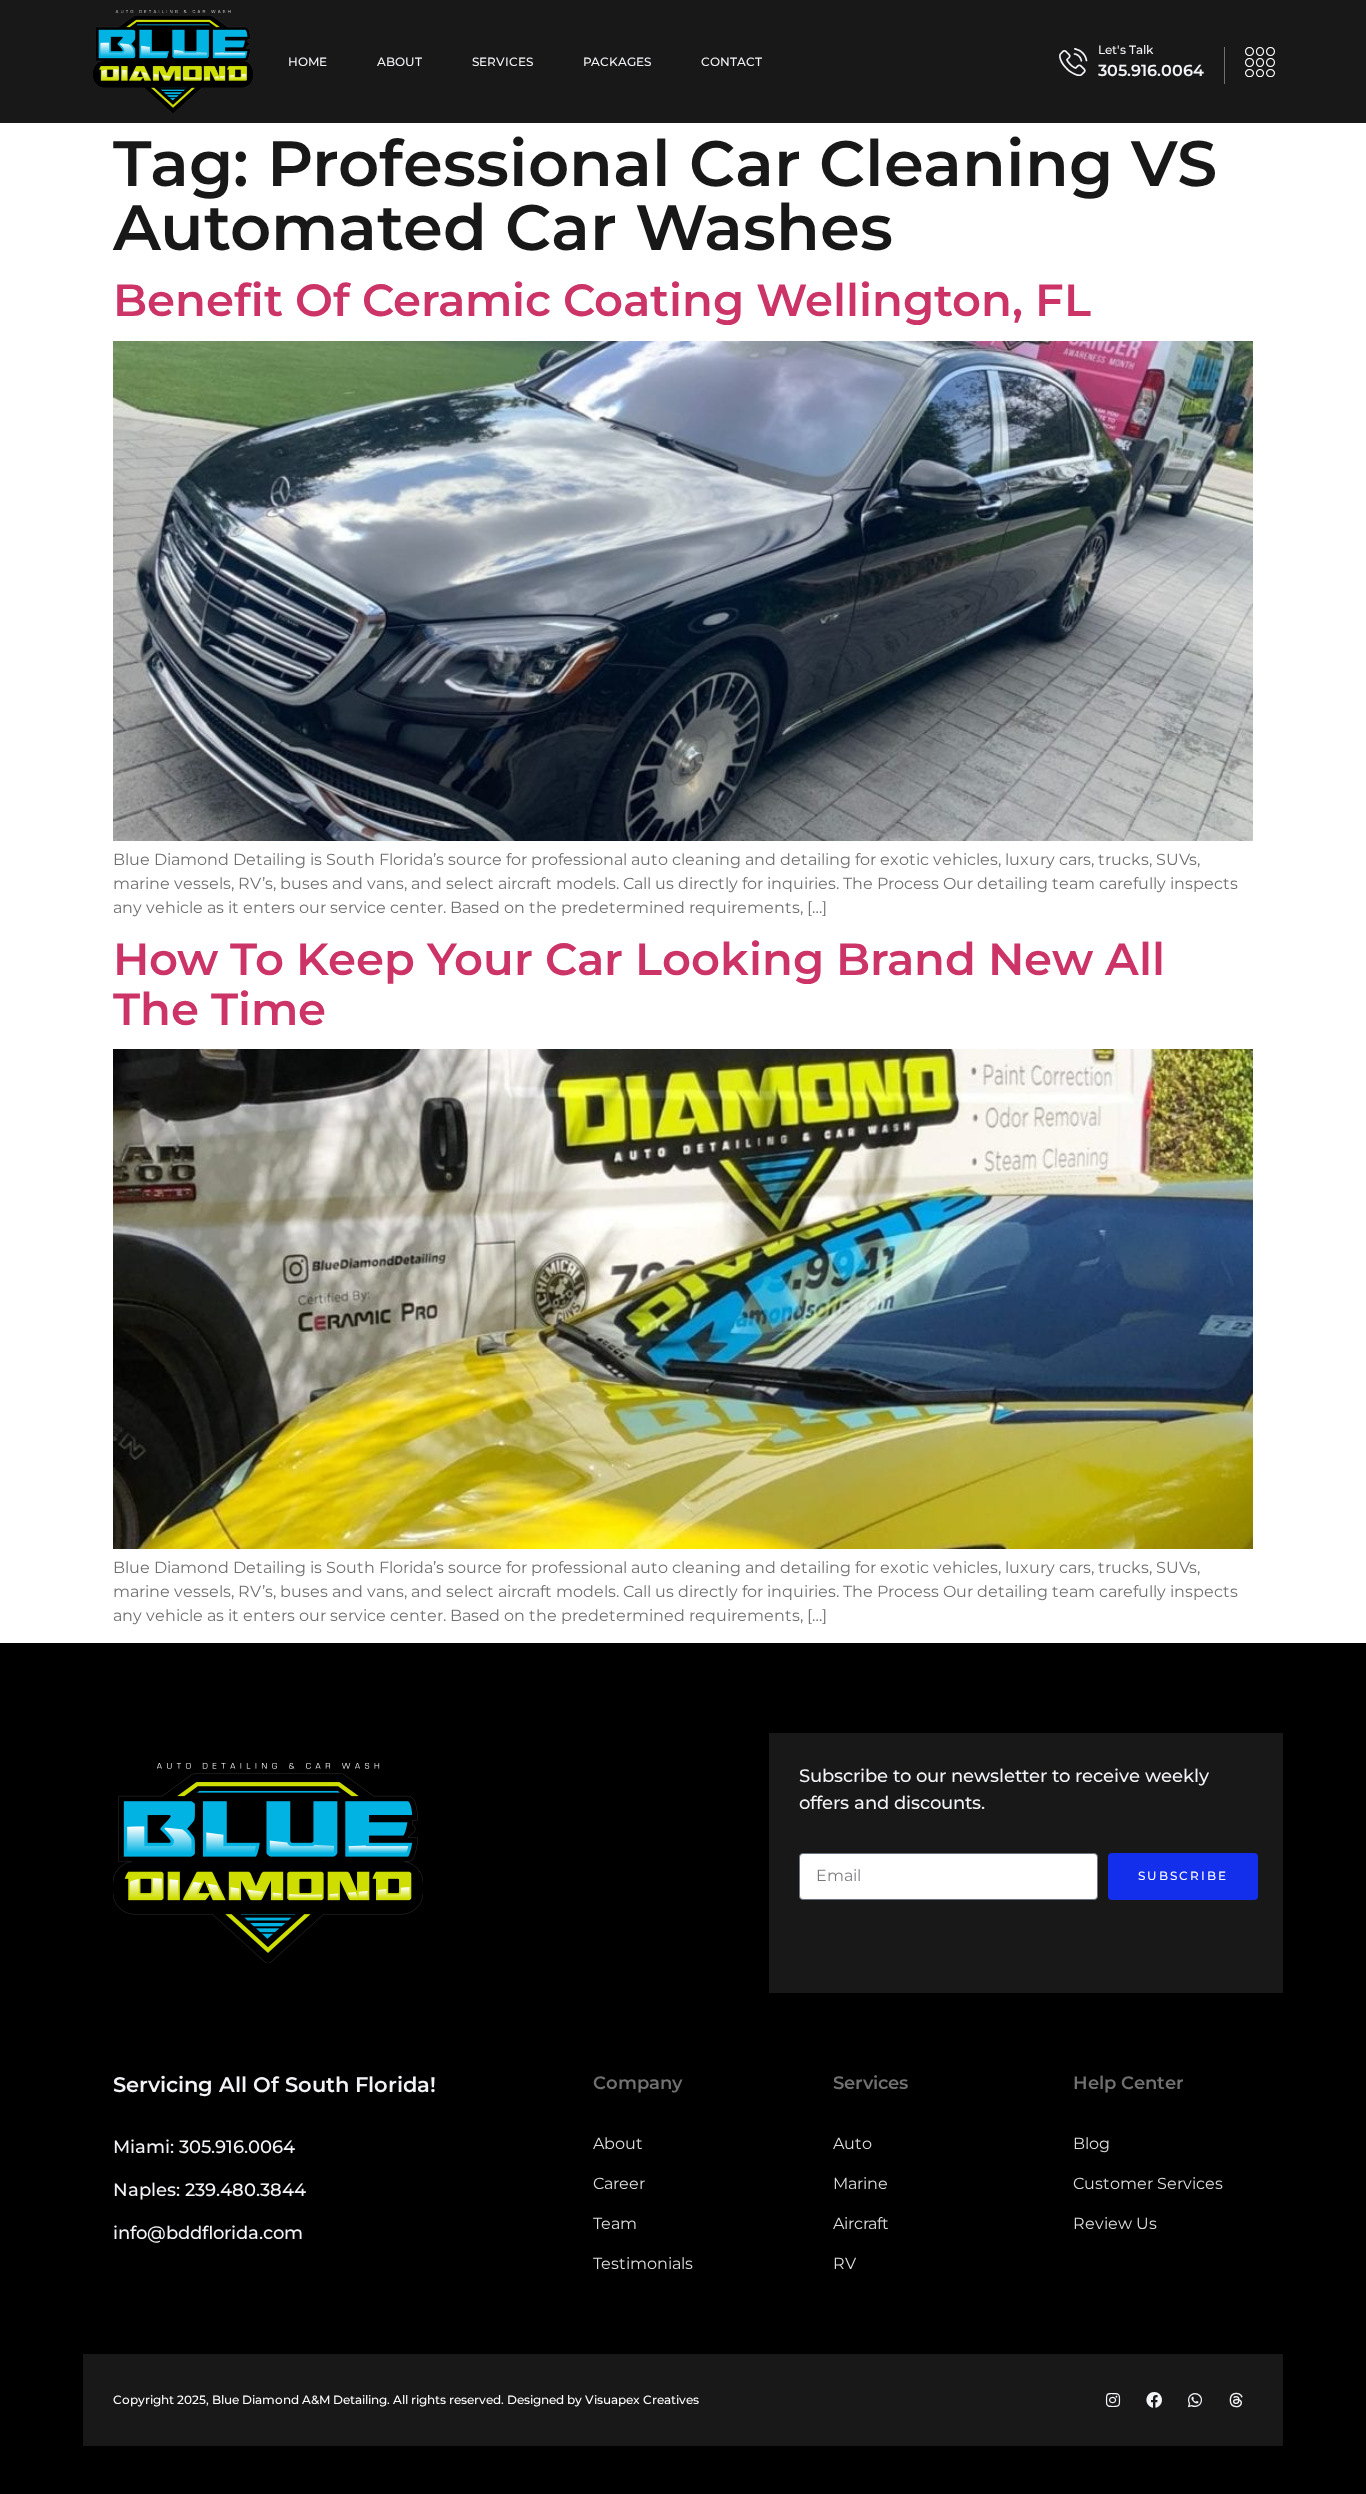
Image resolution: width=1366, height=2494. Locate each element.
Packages (617, 61)
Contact (731, 61)
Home (307, 61)
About (399, 61)
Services (502, 61)
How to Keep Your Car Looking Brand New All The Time (639, 983)
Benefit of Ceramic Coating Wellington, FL (602, 299)
